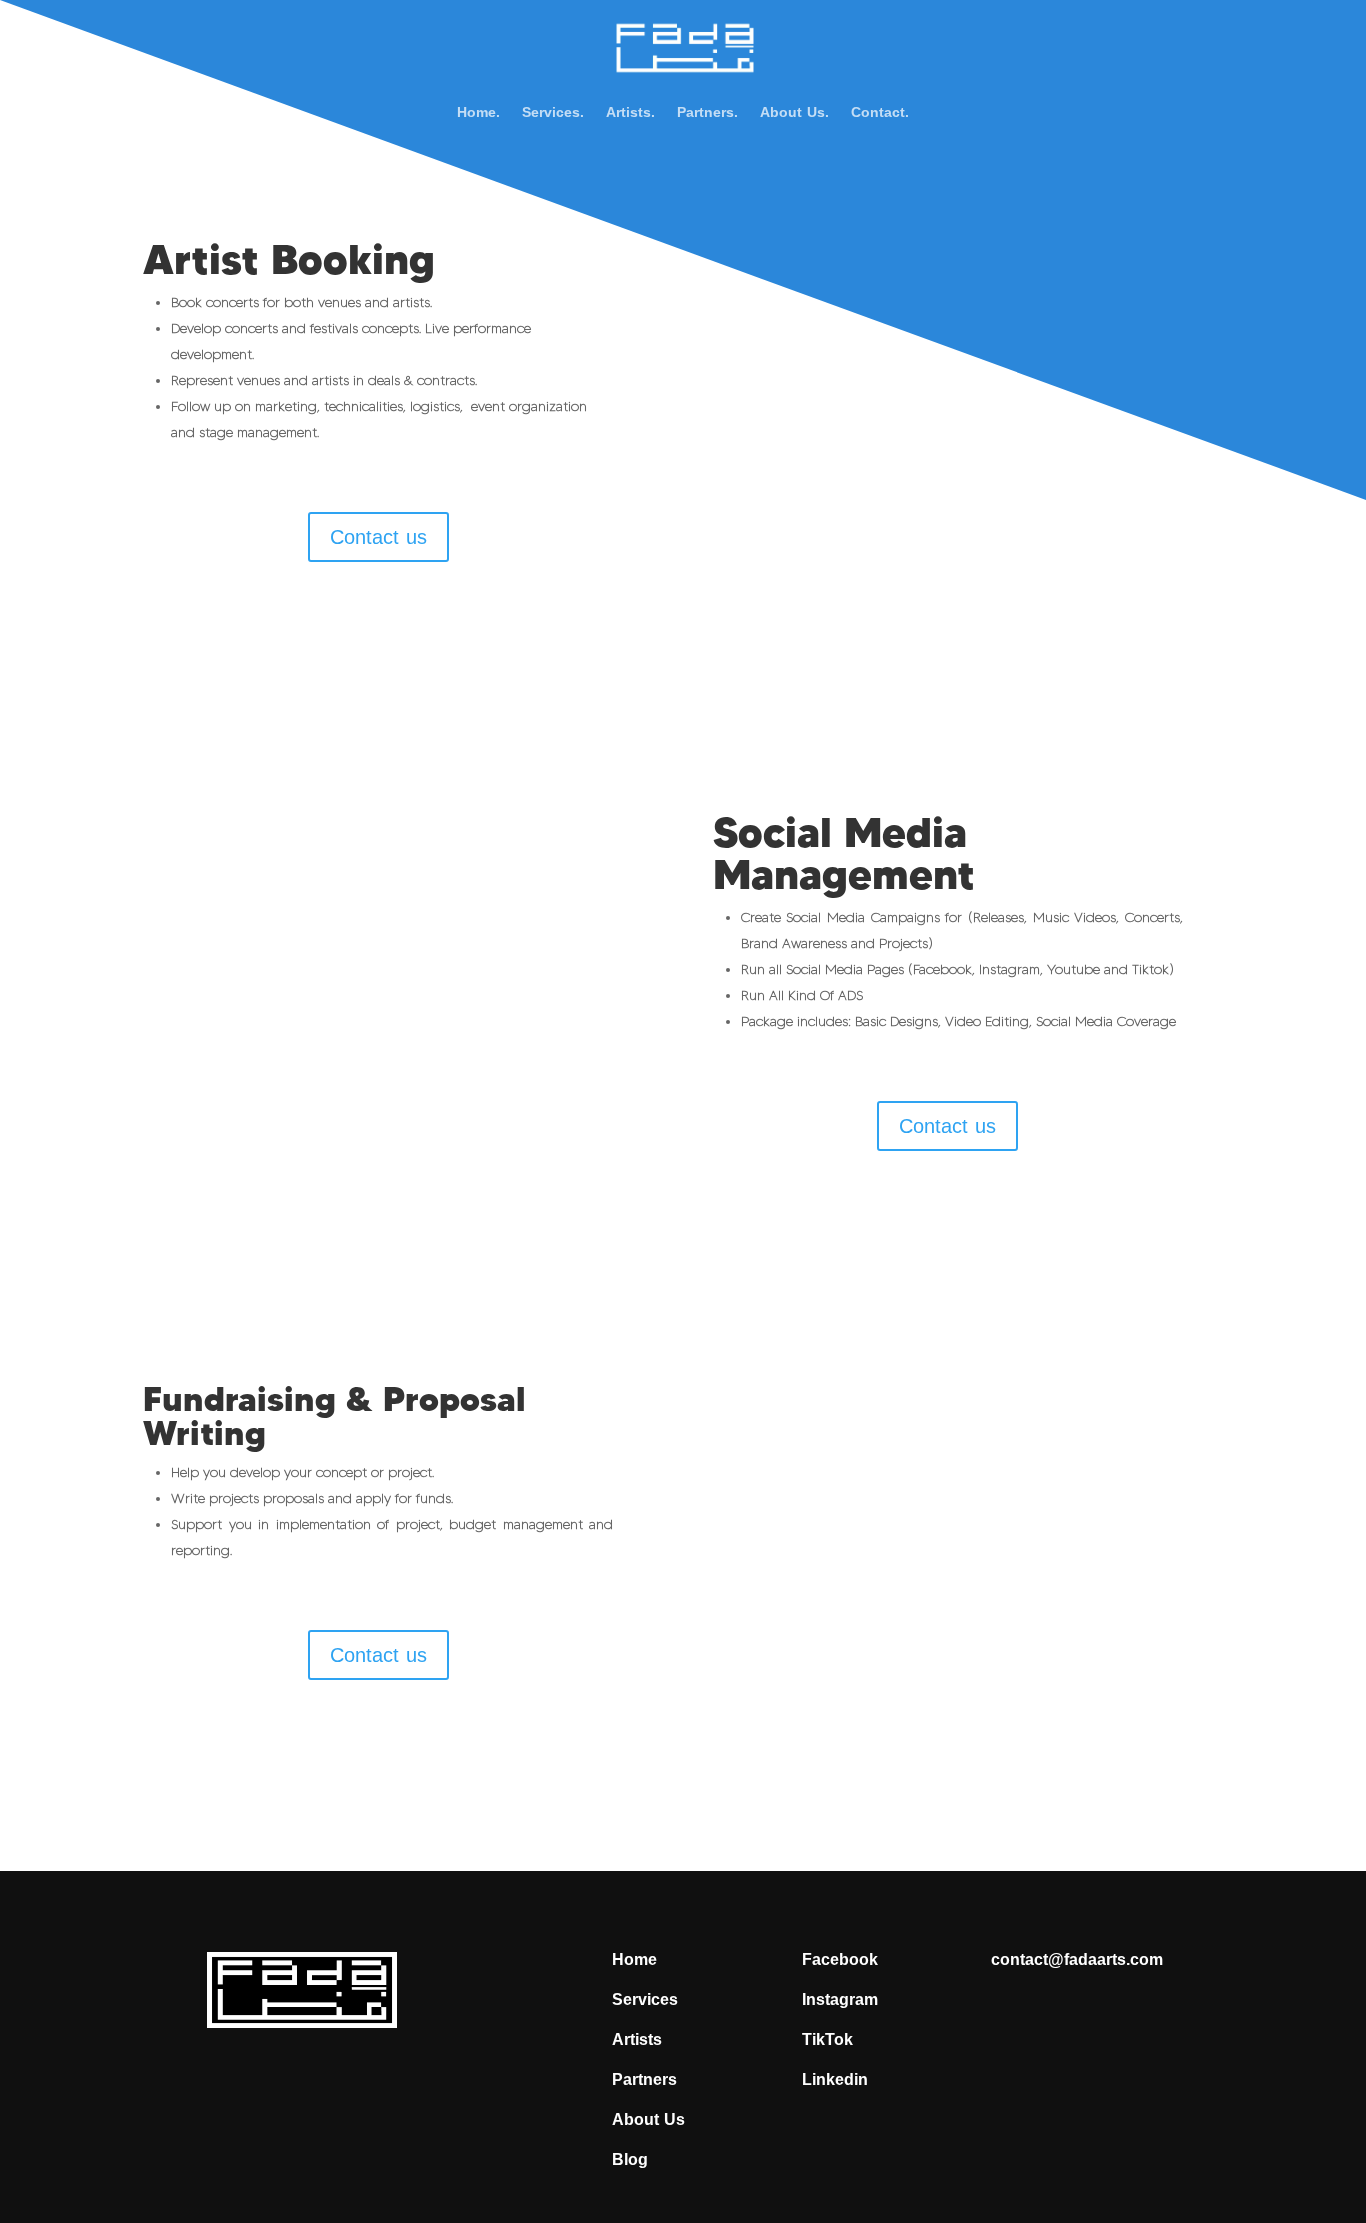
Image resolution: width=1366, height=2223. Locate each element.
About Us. (794, 116)
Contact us (378, 537)
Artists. (630, 116)
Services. (553, 116)
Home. (478, 116)
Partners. (707, 116)
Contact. (880, 116)
